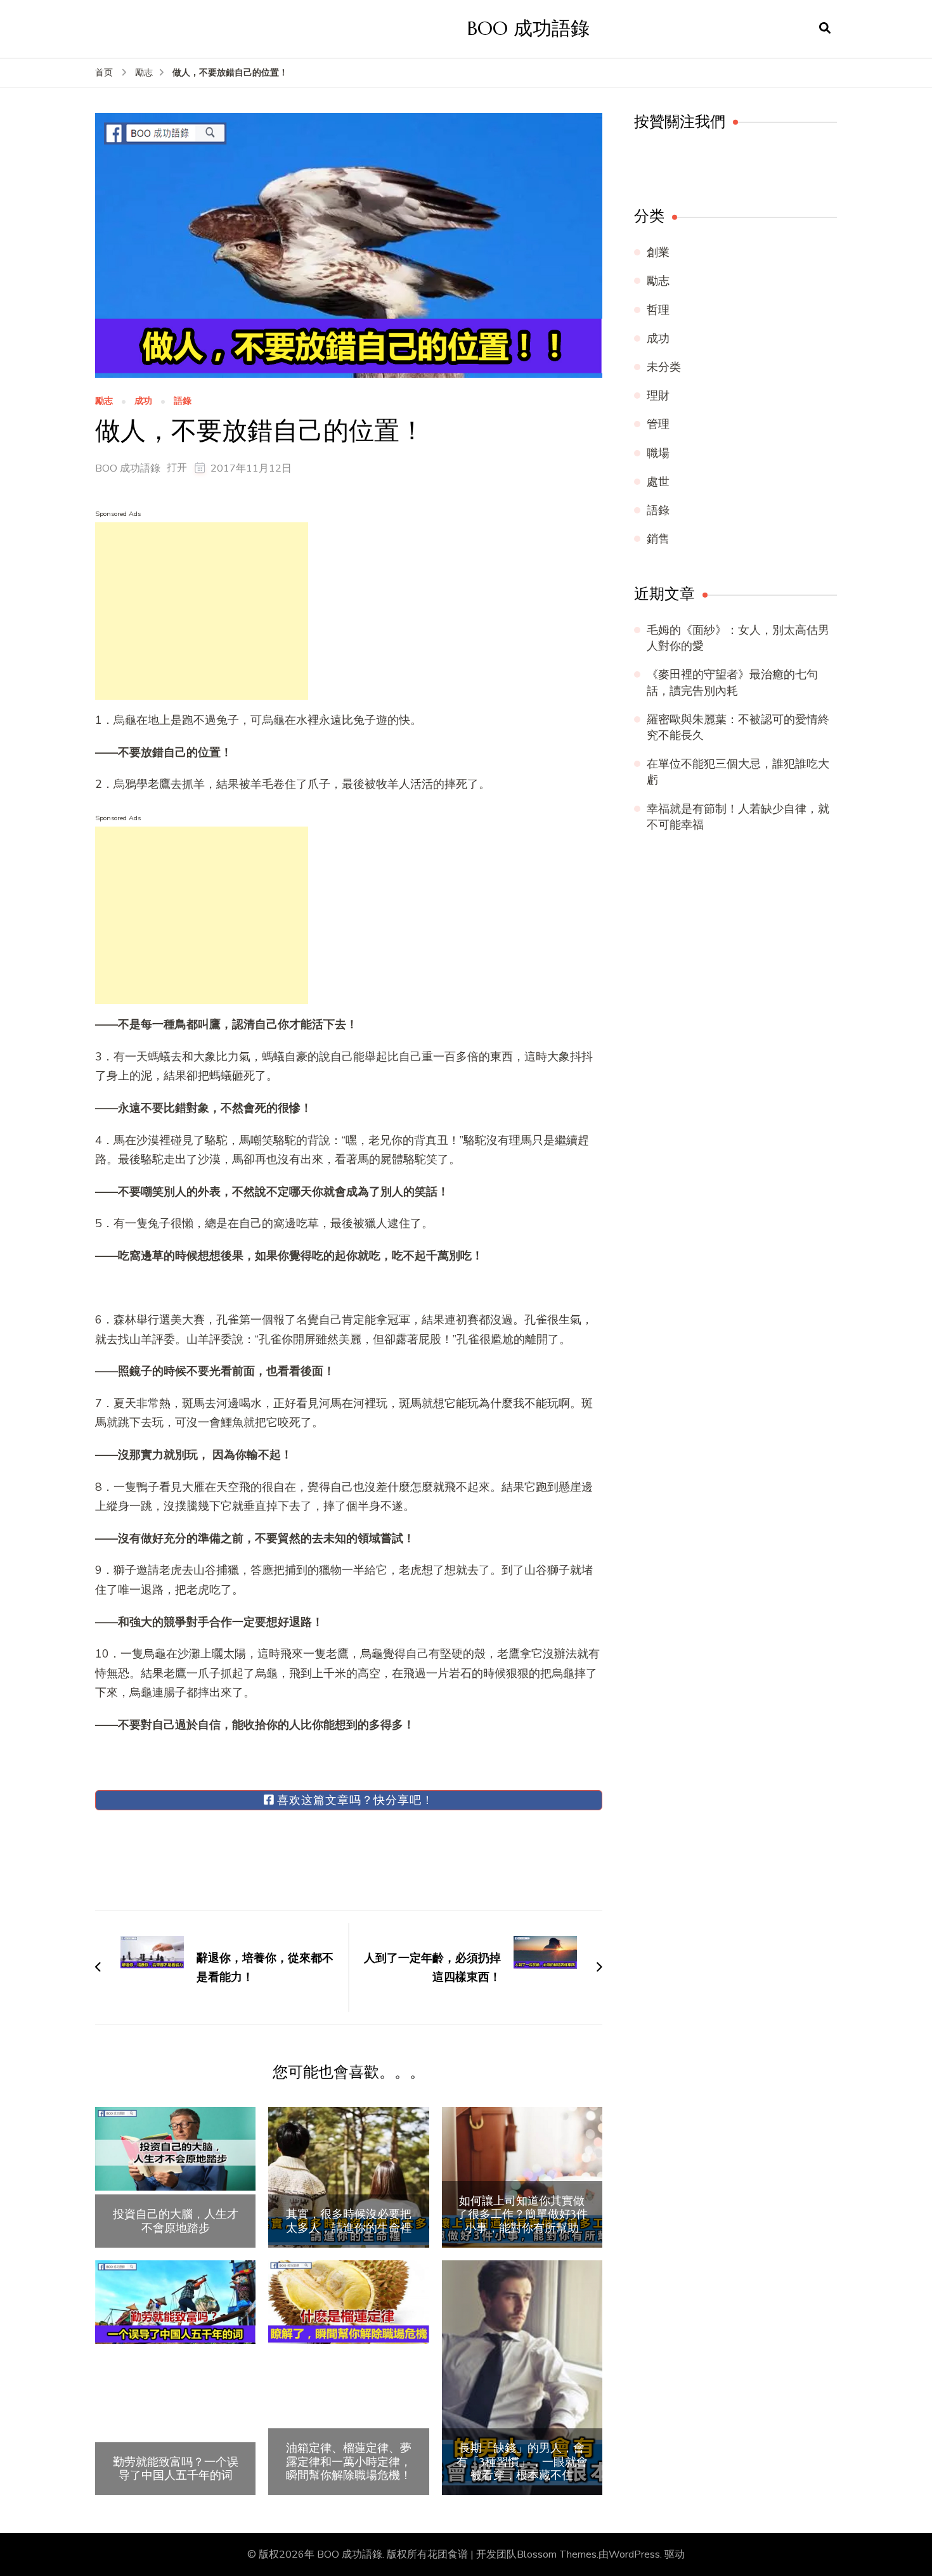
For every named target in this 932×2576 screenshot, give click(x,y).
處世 (658, 482)
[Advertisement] (202, 611)
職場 (658, 453)
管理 (658, 424)
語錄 (183, 402)
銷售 (658, 539)
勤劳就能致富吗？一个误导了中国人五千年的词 (176, 2469)
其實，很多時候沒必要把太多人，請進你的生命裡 (349, 2221)
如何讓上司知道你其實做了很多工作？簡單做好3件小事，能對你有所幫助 (522, 2214)
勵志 (104, 402)
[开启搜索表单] (825, 29)
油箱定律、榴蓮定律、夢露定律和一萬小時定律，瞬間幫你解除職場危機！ (349, 2462)
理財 (658, 396)
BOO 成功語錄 (528, 28)
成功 (143, 402)
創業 (658, 252)
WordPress (634, 2554)
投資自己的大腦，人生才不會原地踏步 (176, 2221)
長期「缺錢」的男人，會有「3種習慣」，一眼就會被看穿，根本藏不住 (522, 2462)
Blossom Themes (557, 2554)
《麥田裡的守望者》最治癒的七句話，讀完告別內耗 (732, 682)
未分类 (664, 367)
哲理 (658, 310)
